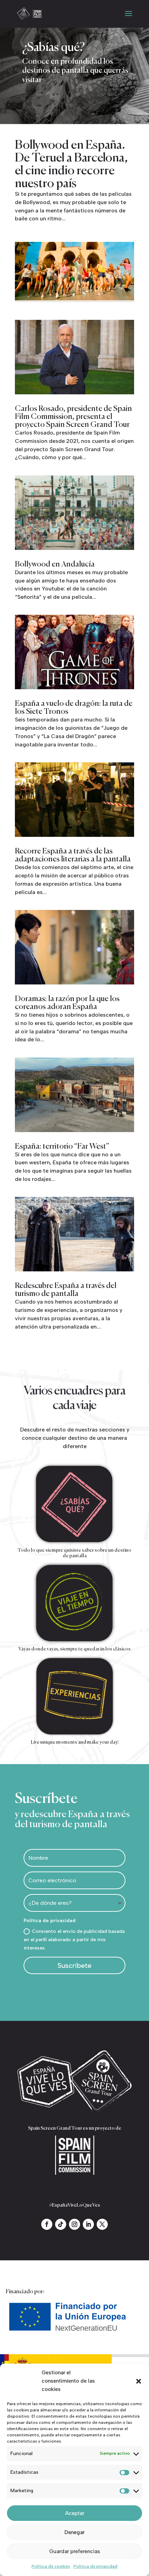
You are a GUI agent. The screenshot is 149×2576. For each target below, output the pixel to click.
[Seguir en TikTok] (61, 2224)
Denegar (74, 2532)
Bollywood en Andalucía (55, 564)
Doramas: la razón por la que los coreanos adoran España (67, 1003)
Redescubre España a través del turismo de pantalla (66, 1290)
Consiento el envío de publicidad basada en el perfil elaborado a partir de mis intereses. (74, 1940)
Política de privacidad (95, 2566)
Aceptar (75, 2513)
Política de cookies (51, 2566)
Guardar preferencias (75, 2551)
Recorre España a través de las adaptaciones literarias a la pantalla (73, 855)
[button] (139, 2381)
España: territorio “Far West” (62, 1147)
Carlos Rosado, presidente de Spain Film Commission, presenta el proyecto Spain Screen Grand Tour (73, 417)
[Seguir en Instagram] (74, 2224)
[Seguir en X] (102, 2224)
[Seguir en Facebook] (47, 2224)
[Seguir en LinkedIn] (88, 2224)
